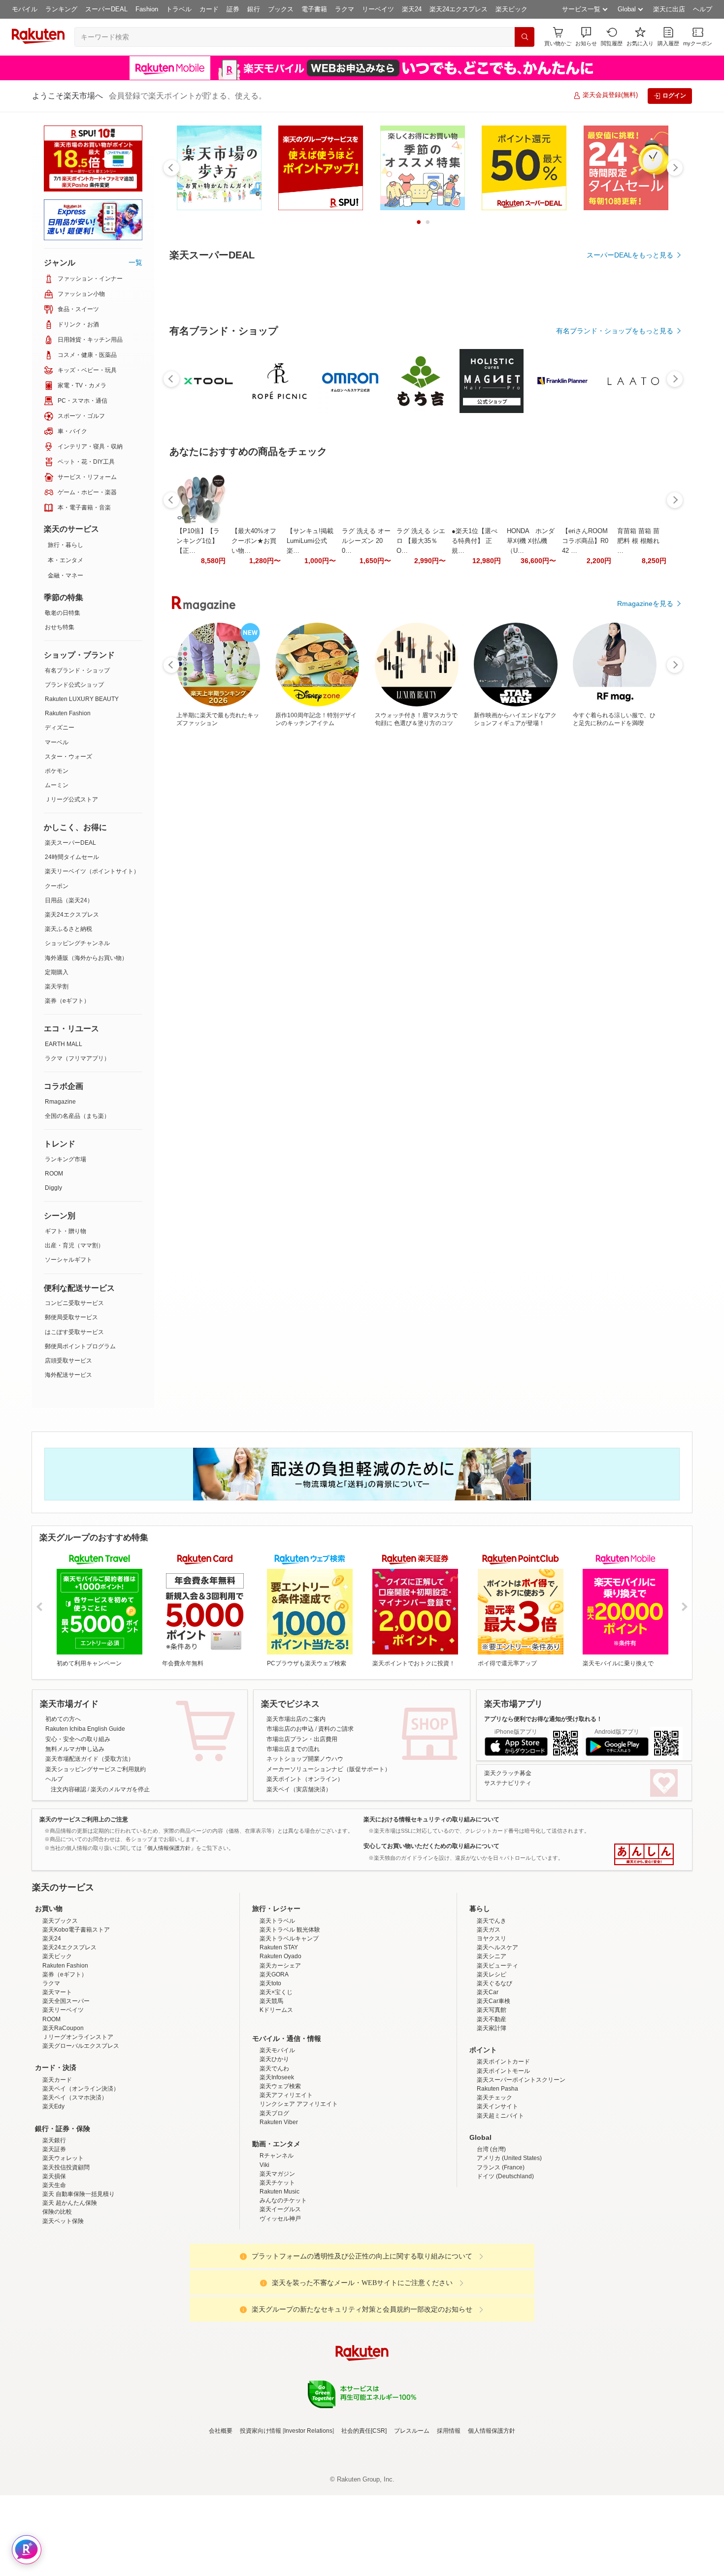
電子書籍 (314, 9)
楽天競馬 (271, 2087)
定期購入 (57, 972)
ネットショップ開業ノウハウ (305, 1759)
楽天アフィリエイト (286, 2181)
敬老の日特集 (63, 613)
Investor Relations (308, 2517)
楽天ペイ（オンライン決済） (81, 2175)
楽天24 (412, 9)
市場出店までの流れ (293, 1749)
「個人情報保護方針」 (169, 1848)
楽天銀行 (54, 2226)
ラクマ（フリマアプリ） (77, 1058)
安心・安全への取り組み (78, 1739)
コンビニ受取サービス (74, 1303)
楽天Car (488, 2078)
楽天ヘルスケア (497, 2034)
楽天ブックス (60, 2007)
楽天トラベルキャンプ (289, 2025)
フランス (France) (501, 2254)
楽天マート (57, 2078)
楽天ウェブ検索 (280, 2172)
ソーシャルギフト (68, 1260)
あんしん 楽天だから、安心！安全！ (644, 1854)
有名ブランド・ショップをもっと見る (615, 602)
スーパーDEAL (106, 9)
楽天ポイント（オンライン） (305, 1779)
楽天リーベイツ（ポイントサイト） (92, 871)
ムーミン (57, 785)
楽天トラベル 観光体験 (290, 2016)
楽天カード (57, 2166)
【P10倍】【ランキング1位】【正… (198, 811)
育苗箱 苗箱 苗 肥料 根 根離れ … (638, 811)
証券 (233, 9)
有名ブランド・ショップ (77, 670)
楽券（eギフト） (67, 1001)
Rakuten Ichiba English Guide (85, 1729)
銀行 (254, 9)
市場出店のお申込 (290, 1729)
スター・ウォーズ (68, 757)
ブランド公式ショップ (74, 685)
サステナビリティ (508, 1783)
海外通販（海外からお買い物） (86, 958)
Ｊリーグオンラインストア (78, 2123)
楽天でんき (492, 2007)
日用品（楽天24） (69, 900)
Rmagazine (60, 1102)
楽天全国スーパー (66, 2087)
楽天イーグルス (280, 2295)
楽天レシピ (492, 2061)
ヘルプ (703, 9)
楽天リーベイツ (63, 2096)
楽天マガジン (277, 2260)
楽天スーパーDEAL (70, 843)
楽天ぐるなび (494, 2069)
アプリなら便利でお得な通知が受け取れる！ (543, 1719)
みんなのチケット (283, 2287)
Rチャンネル (277, 2242)
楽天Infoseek (277, 2163)
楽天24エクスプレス (459, 9)
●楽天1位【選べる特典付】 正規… (475, 811)
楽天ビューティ (497, 2052)
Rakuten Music (280, 2278)
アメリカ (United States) (509, 2244)
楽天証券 (54, 2235)
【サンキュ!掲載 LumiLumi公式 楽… (310, 811)
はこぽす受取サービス (74, 1332)
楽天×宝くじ (276, 2078)
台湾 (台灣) (491, 2235)
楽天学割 (57, 986)
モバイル (25, 9)
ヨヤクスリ (492, 2025)
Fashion (147, 9)
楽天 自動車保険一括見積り (79, 2280)
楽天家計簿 (492, 2114)
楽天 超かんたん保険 (70, 2289)
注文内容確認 (68, 1789)
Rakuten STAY (279, 2034)
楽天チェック (494, 2184)
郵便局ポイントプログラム (80, 1346)
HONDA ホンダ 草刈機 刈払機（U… (531, 811)
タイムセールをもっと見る (632, 873)
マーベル (57, 742)
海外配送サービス (68, 1375)
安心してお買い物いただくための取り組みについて (431, 1846)
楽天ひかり (274, 2145)
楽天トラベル (277, 2007)
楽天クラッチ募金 (508, 1773)
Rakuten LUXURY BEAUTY (82, 699)
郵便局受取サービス (71, 1317)
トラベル (179, 9)
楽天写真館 (492, 2096)
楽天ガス (489, 2016)
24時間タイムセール (72, 857)
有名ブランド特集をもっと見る (625, 1025)
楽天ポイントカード (503, 2148)
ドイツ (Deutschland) (505, 2262)
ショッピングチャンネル (77, 943)
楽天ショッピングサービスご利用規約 (96, 1769)
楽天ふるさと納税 (68, 929)
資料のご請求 (336, 1729)
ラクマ (345, 9)
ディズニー (60, 728)
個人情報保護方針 (492, 2517)
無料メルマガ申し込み (75, 1749)
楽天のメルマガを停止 (120, 1789)
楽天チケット (277, 2269)
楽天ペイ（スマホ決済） (75, 2184)
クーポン (57, 886)
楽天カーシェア (280, 2052)
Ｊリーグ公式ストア (71, 799)
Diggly (53, 1188)
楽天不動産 (492, 2105)
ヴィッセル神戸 (280, 2305)
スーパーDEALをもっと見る (630, 255)
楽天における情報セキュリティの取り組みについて (431, 1819)
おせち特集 (60, 627)
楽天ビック (511, 9)
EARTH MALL (64, 1044)
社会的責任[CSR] (364, 2517)
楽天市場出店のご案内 (296, 1719)
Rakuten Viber (279, 2208)
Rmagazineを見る (645, 1154)
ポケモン (57, 771)
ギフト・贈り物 (66, 1231)
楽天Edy (53, 2193)
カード (209, 9)
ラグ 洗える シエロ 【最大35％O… (421, 811)
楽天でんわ (274, 2155)
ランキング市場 (66, 1159)
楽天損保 (54, 2262)
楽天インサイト (497, 2193)
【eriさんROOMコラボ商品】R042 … (585, 811)
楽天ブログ (274, 2199)
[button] (586, 37)
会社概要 (221, 2517)
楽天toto (270, 2069)
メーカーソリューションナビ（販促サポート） (329, 1769)
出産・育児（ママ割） (74, 1245)
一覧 (135, 262)
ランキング (61, 9)
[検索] (525, 37)
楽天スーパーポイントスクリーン (521, 2166)
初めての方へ (63, 1719)
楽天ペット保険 (63, 2307)
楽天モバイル (277, 2136)
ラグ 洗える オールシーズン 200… (366, 811)
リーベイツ (378, 9)
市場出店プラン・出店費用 (302, 1739)
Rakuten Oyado (280, 2042)
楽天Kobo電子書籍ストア (76, 2016)
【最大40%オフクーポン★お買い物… (254, 811)
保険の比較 (57, 2298)
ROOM (54, 1174)
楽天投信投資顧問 (66, 2254)
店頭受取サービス (68, 1361)
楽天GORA (274, 2061)
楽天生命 (54, 2271)
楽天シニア (492, 2042)
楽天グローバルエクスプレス (81, 2132)
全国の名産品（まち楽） (77, 1116)
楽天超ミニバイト (500, 2202)
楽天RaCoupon (63, 2114)
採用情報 (449, 2517)
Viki (264, 2251)
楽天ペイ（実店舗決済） (299, 1789)
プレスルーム (412, 2517)
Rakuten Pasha (497, 2175)
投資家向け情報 (261, 2517)
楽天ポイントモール (503, 2157)
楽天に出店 (669, 9)
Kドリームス (276, 2096)
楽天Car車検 (494, 2087)
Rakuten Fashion (68, 713)
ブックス (281, 9)
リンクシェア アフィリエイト (299, 2190)
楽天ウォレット (63, 2244)
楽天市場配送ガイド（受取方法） (90, 1759)
